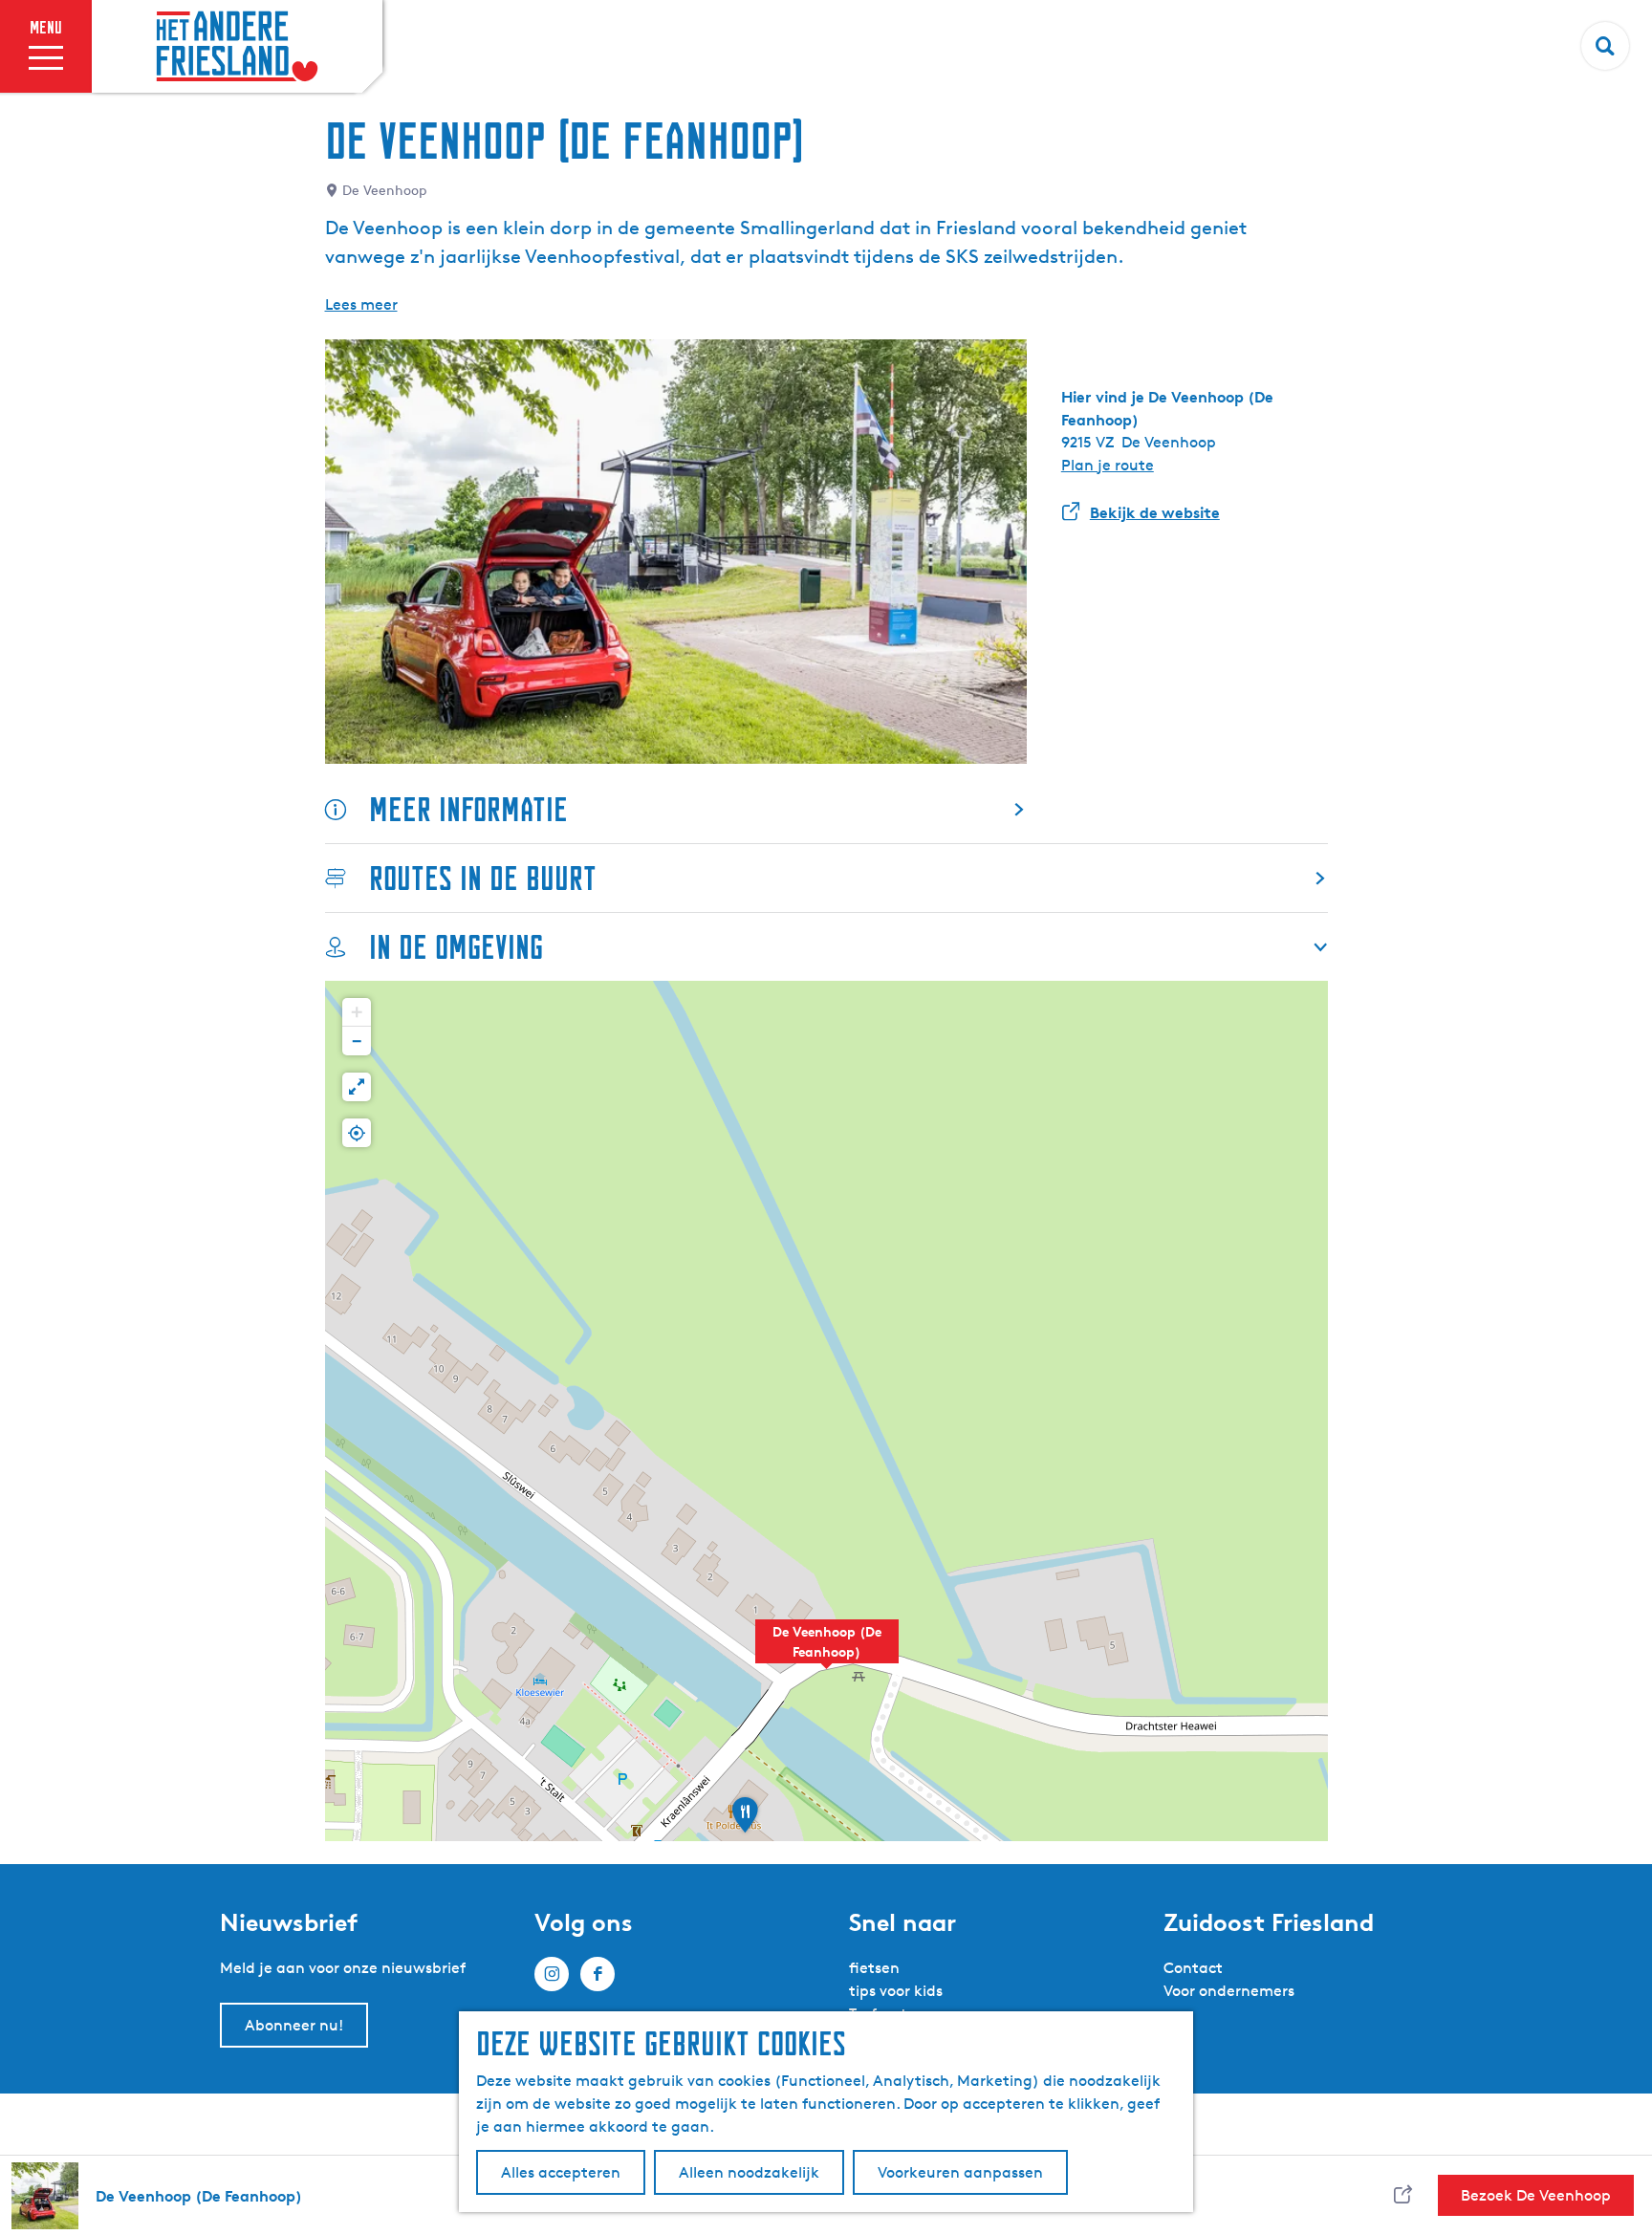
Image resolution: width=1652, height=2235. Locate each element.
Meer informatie (468, 809)
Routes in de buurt (483, 878)
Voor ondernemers (1229, 1991)
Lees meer (361, 304)
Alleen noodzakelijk (749, 2172)
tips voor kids (896, 1991)
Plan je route (1108, 465)
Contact (1193, 1968)
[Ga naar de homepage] (237, 47)
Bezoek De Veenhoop (1536, 2195)
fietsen (874, 1968)
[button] (827, 1652)
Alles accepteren (561, 2172)
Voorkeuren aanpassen (960, 2172)
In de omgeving (456, 947)
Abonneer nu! (294, 2025)
